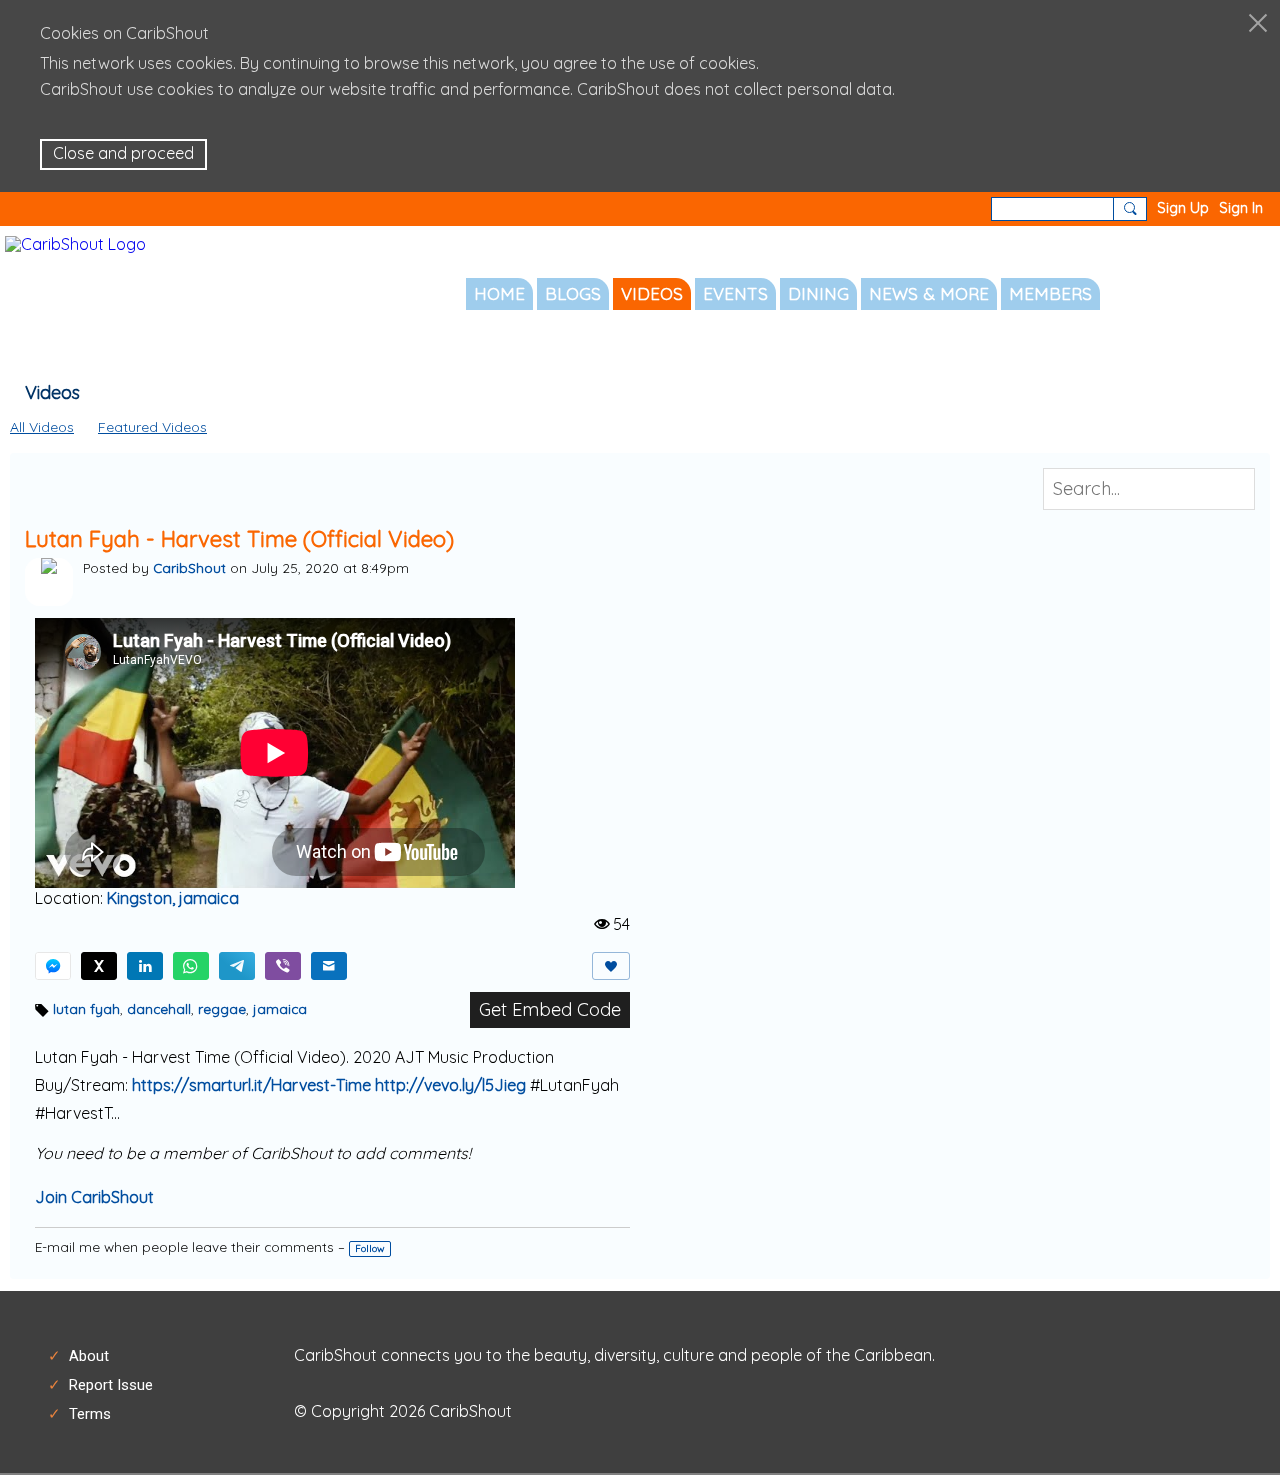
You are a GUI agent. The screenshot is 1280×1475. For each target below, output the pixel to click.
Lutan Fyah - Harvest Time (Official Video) (239, 539)
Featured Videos (152, 427)
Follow (370, 1248)
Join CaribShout (94, 1197)
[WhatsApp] (191, 966)
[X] (99, 966)
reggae (222, 1008)
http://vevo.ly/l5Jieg (450, 1085)
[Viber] (283, 966)
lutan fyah (86, 1008)
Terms (90, 1414)
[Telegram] (237, 966)
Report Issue (111, 1385)
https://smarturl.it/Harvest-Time (251, 1085)
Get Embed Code (550, 1009)
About (89, 1356)
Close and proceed (123, 153)
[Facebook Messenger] (53, 966)
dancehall (159, 1008)
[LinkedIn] (145, 966)
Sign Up (1183, 208)
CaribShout (189, 567)
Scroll (1230, 1414)
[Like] (611, 966)
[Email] (329, 966)
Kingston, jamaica (173, 898)
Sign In (1241, 208)
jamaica (280, 1008)
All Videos (42, 427)
